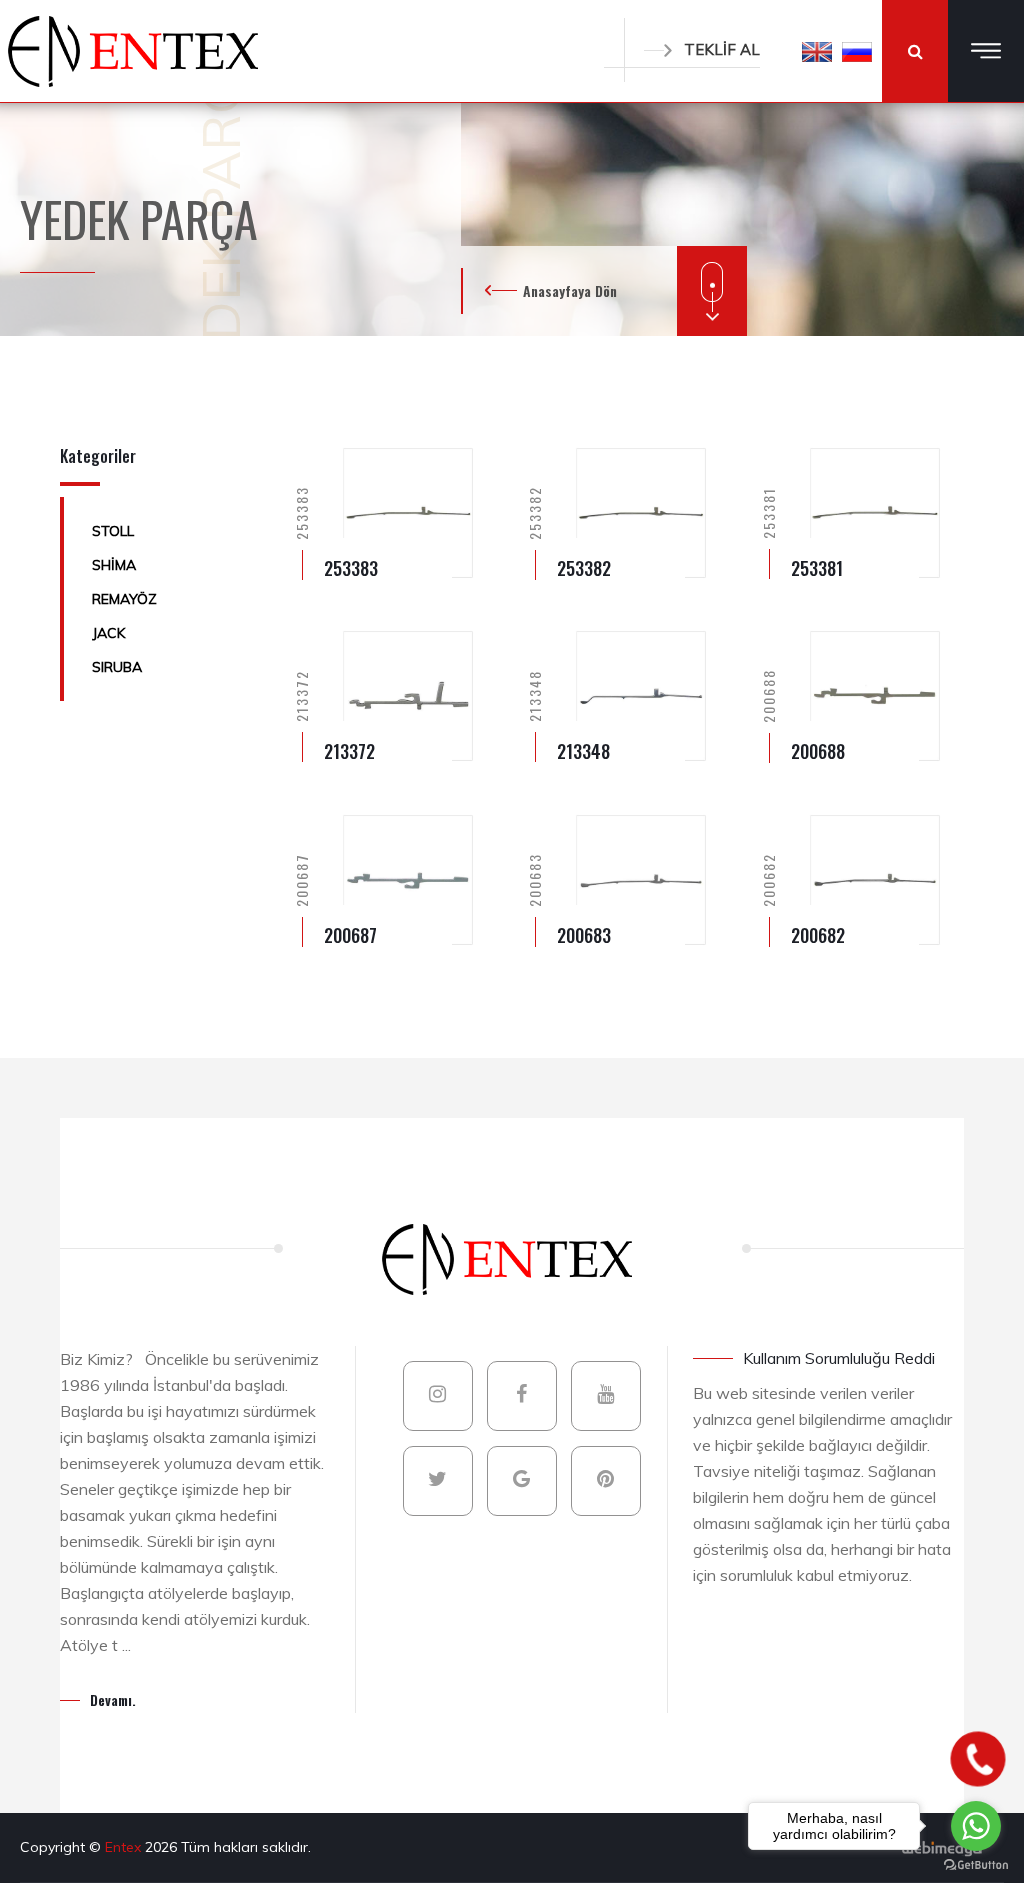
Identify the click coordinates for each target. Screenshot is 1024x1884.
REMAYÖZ (124, 599)
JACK (108, 633)
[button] (817, 51)
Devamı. (113, 1699)
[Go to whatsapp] (976, 1826)
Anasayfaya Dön (570, 290)
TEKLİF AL (722, 49)
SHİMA (114, 565)
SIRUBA (117, 667)
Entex (125, 1847)
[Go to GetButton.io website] (976, 1864)
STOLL (113, 531)
